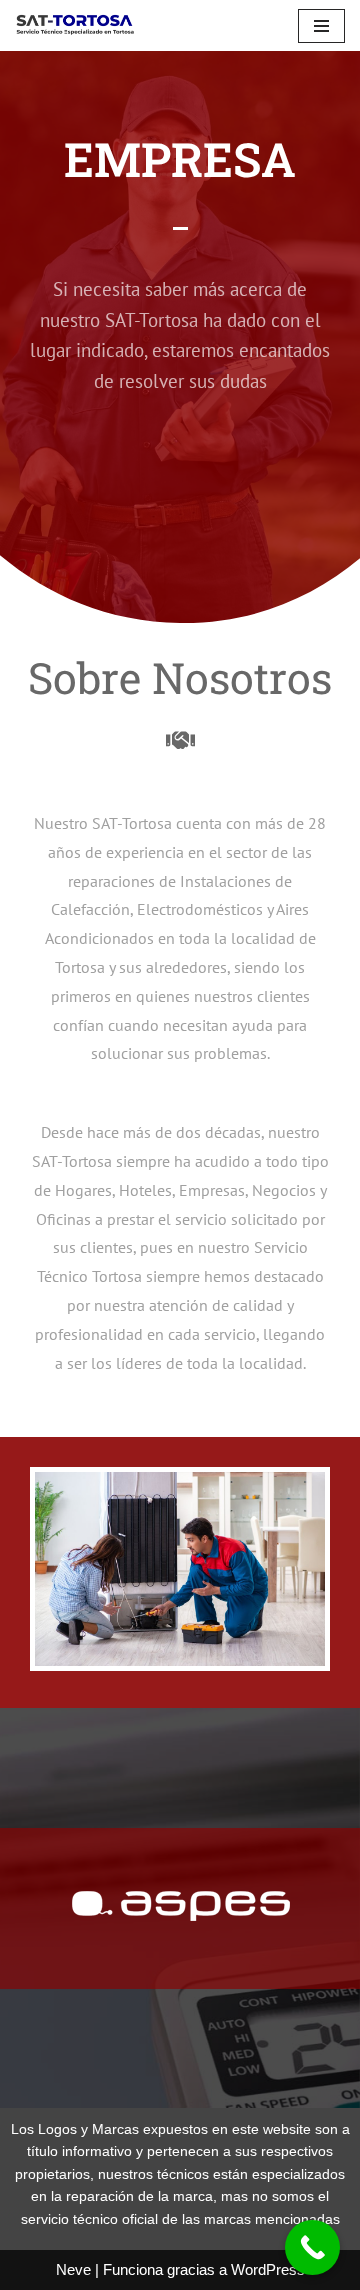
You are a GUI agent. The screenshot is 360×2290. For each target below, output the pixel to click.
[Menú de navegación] (321, 26)
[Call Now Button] (312, 2247)
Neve (73, 2269)
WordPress (268, 2269)
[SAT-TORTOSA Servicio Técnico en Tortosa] (75, 25)
